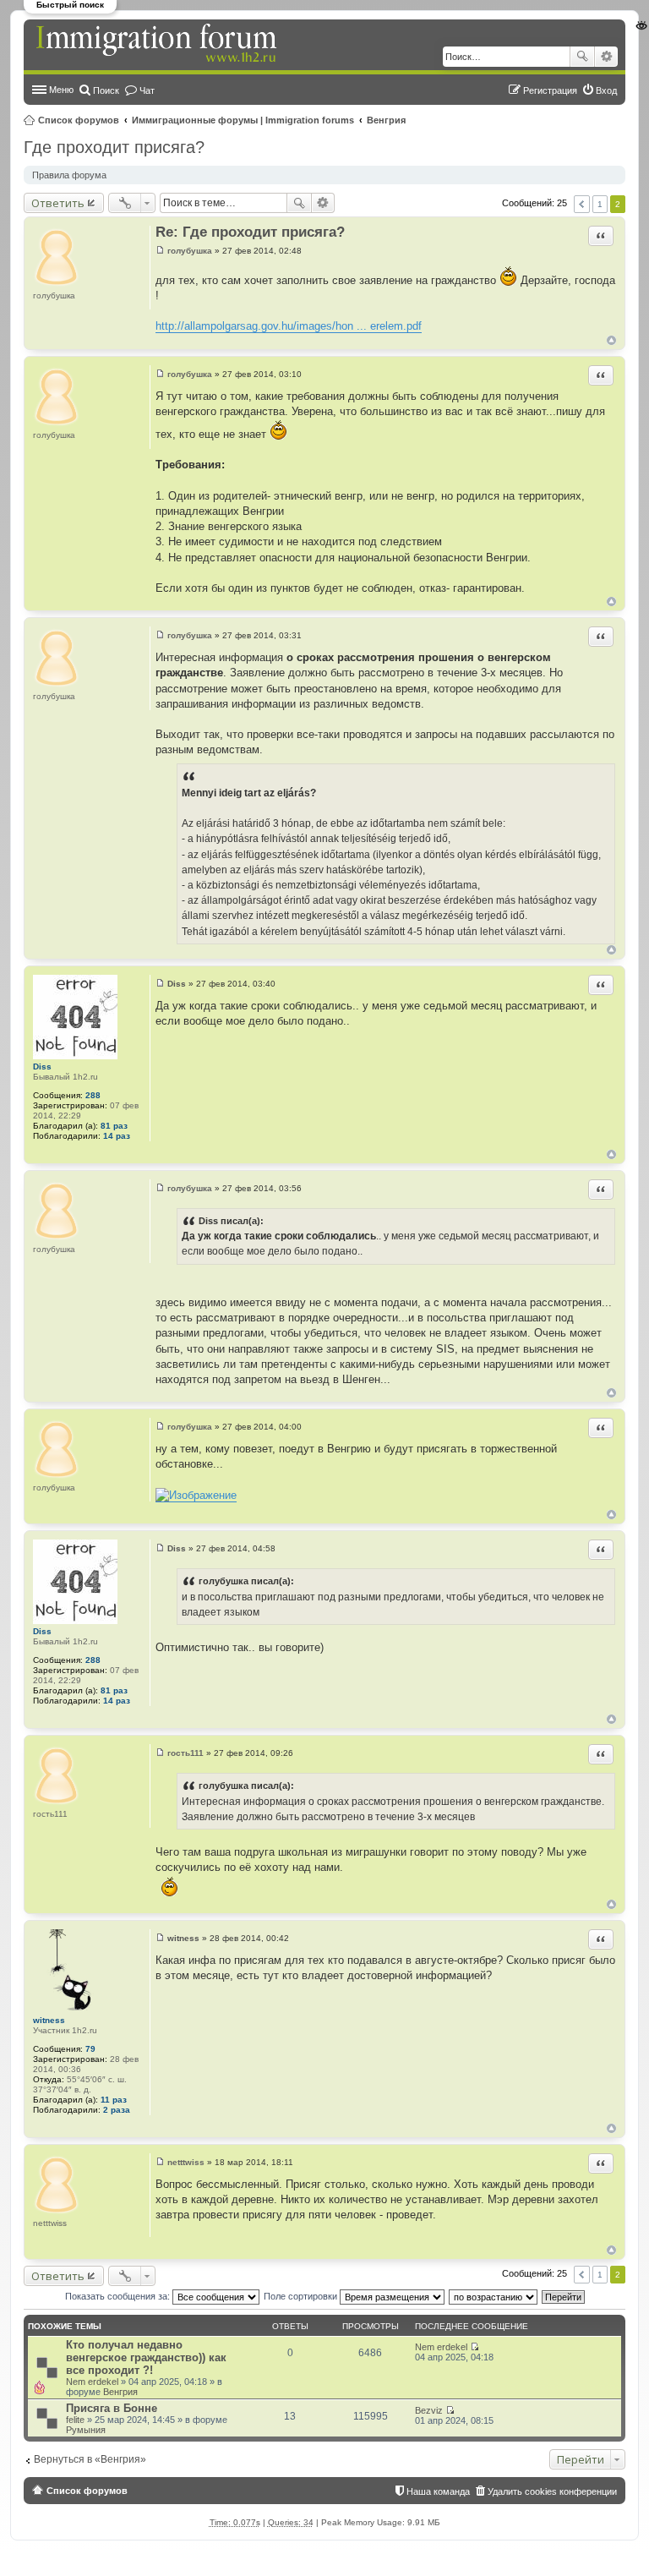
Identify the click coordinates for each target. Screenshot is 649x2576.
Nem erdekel (92, 2382)
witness (49, 2020)
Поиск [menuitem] (106, 90)
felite (75, 2420)
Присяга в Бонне (112, 2408)
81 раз (114, 1126)
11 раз (114, 2100)
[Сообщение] (160, 251)
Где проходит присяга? (114, 147)
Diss (42, 1066)
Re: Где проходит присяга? (250, 232)
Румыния (86, 2430)
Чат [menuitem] (147, 90)
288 (93, 1095)
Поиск (582, 57)
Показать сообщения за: (119, 2296)
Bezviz (429, 2410)
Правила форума (69, 175)
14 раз (117, 1136)
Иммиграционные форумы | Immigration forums (243, 120)
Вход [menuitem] (606, 90)
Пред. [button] (582, 204)
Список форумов (79, 120)
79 (90, 2049)
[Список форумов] (158, 44)
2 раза (117, 2110)
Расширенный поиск (606, 57)
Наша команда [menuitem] (438, 2491)
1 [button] (600, 204)
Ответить (58, 203)
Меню (61, 90)
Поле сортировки (302, 2296)
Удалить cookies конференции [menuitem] (552, 2491)
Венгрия (386, 120)
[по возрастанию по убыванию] (494, 2296)
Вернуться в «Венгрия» (90, 2459)
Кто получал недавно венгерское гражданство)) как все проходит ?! (146, 2357)
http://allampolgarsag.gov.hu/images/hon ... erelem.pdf (289, 326)
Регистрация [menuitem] (550, 90)
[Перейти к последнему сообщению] (474, 2347)
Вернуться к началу (611, 340)
